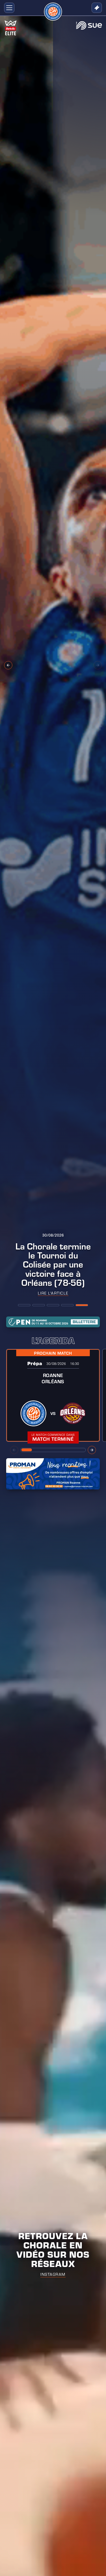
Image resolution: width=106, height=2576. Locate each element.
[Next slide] (98, 665)
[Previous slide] (8, 665)
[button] (8, 8)
